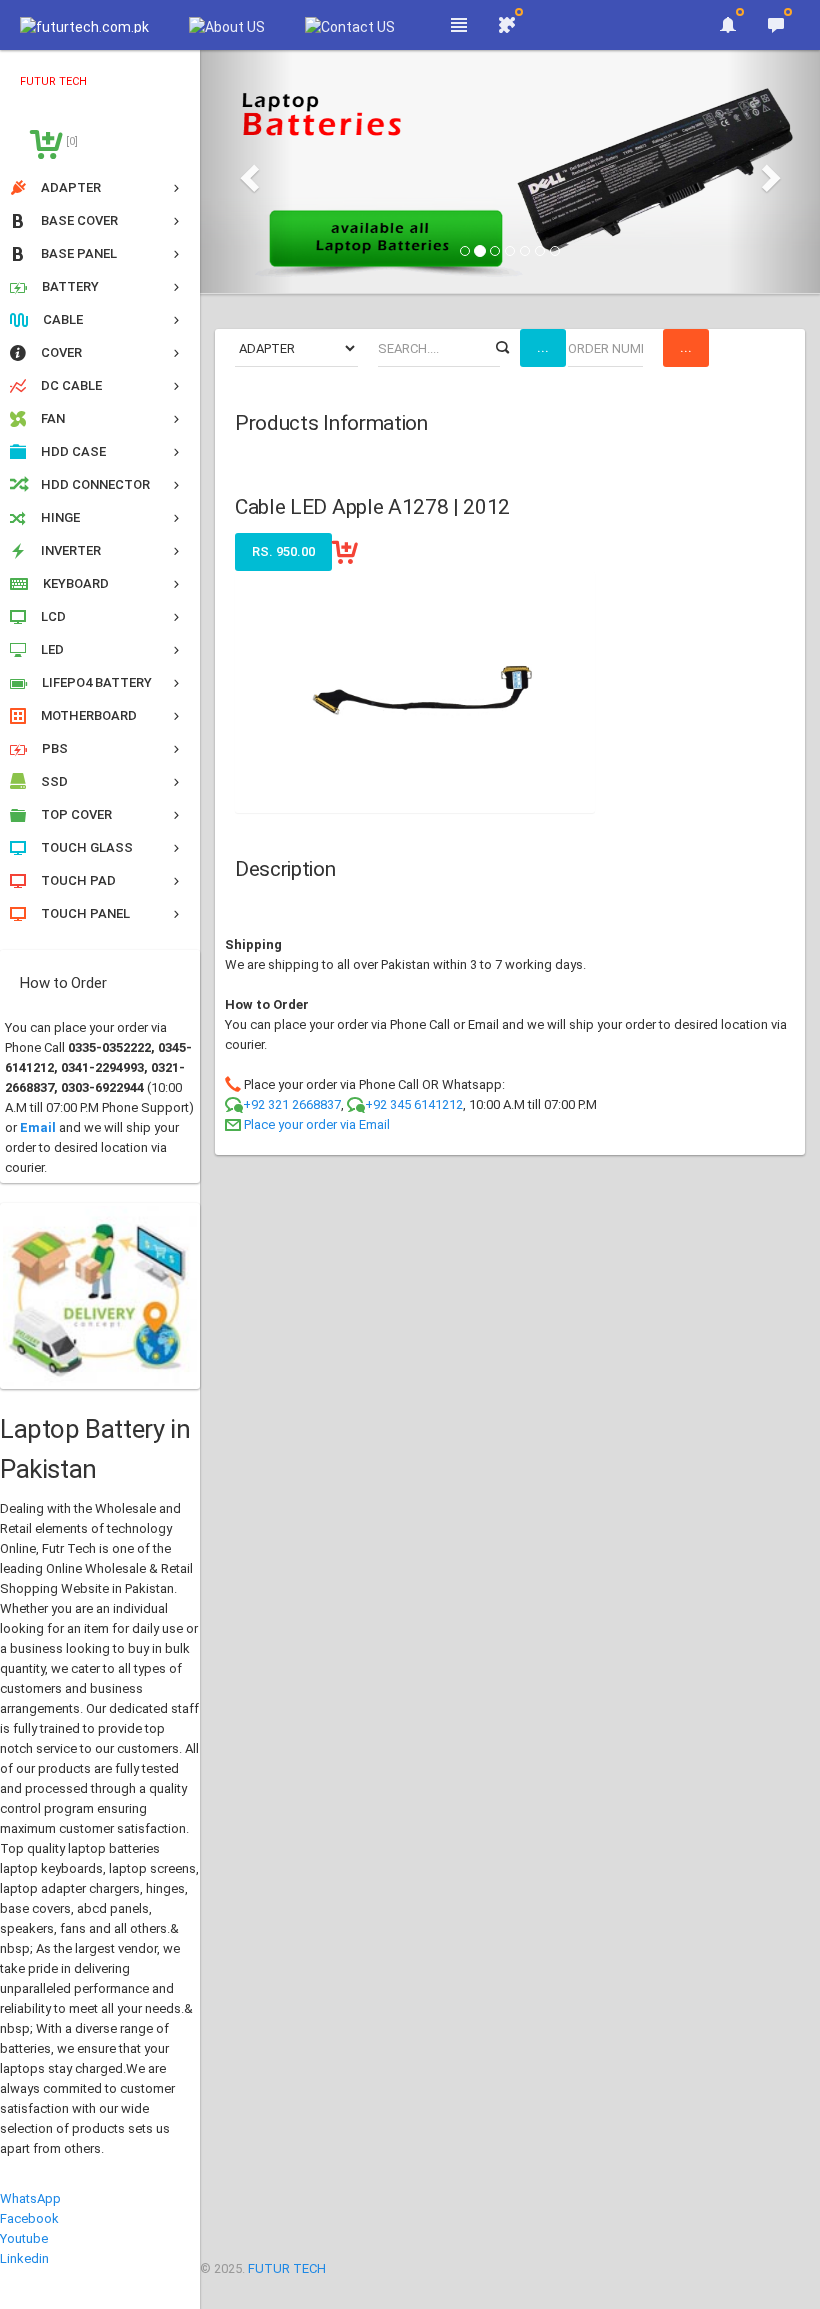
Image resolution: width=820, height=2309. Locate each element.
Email (38, 1127)
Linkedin (24, 2258)
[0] (70, 141)
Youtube (24, 2238)
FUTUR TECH (287, 2268)
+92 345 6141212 (414, 1104)
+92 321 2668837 (292, 1104)
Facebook (29, 2218)
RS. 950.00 (283, 551)
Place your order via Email (317, 1124)
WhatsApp (30, 2198)
